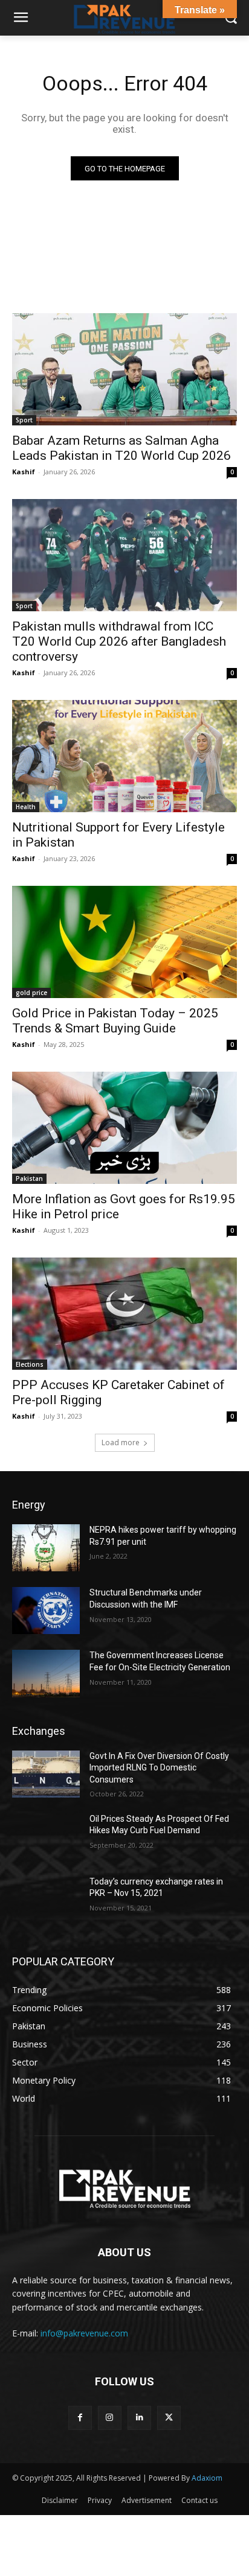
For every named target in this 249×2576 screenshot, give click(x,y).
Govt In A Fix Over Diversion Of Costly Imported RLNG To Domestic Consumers (159, 1768)
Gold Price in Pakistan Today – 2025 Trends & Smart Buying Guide (115, 1021)
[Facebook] (80, 2418)
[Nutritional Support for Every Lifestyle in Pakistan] (124, 756)
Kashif (24, 472)
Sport (24, 420)
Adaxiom (207, 2478)
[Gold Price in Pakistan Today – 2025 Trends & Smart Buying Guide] (124, 942)
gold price (31, 993)
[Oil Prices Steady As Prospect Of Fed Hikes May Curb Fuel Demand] (46, 1837)
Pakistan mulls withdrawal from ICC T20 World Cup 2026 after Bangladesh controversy (119, 641)
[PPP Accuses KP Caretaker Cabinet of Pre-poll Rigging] (124, 1314)
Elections (30, 1364)
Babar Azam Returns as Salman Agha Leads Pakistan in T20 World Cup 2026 (121, 448)
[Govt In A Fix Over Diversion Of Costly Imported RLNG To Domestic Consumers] (46, 1774)
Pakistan (29, 1178)
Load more (121, 1442)
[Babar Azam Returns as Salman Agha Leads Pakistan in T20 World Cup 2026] (124, 369)
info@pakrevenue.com (84, 2333)
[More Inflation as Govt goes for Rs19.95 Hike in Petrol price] (124, 1128)
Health (26, 807)
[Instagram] (110, 2418)
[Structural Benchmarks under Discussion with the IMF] (46, 1611)
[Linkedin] (139, 2418)
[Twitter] (169, 2418)
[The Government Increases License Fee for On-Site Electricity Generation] (46, 1673)
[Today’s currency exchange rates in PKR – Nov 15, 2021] (46, 1900)
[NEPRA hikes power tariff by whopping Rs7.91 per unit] (46, 1548)
